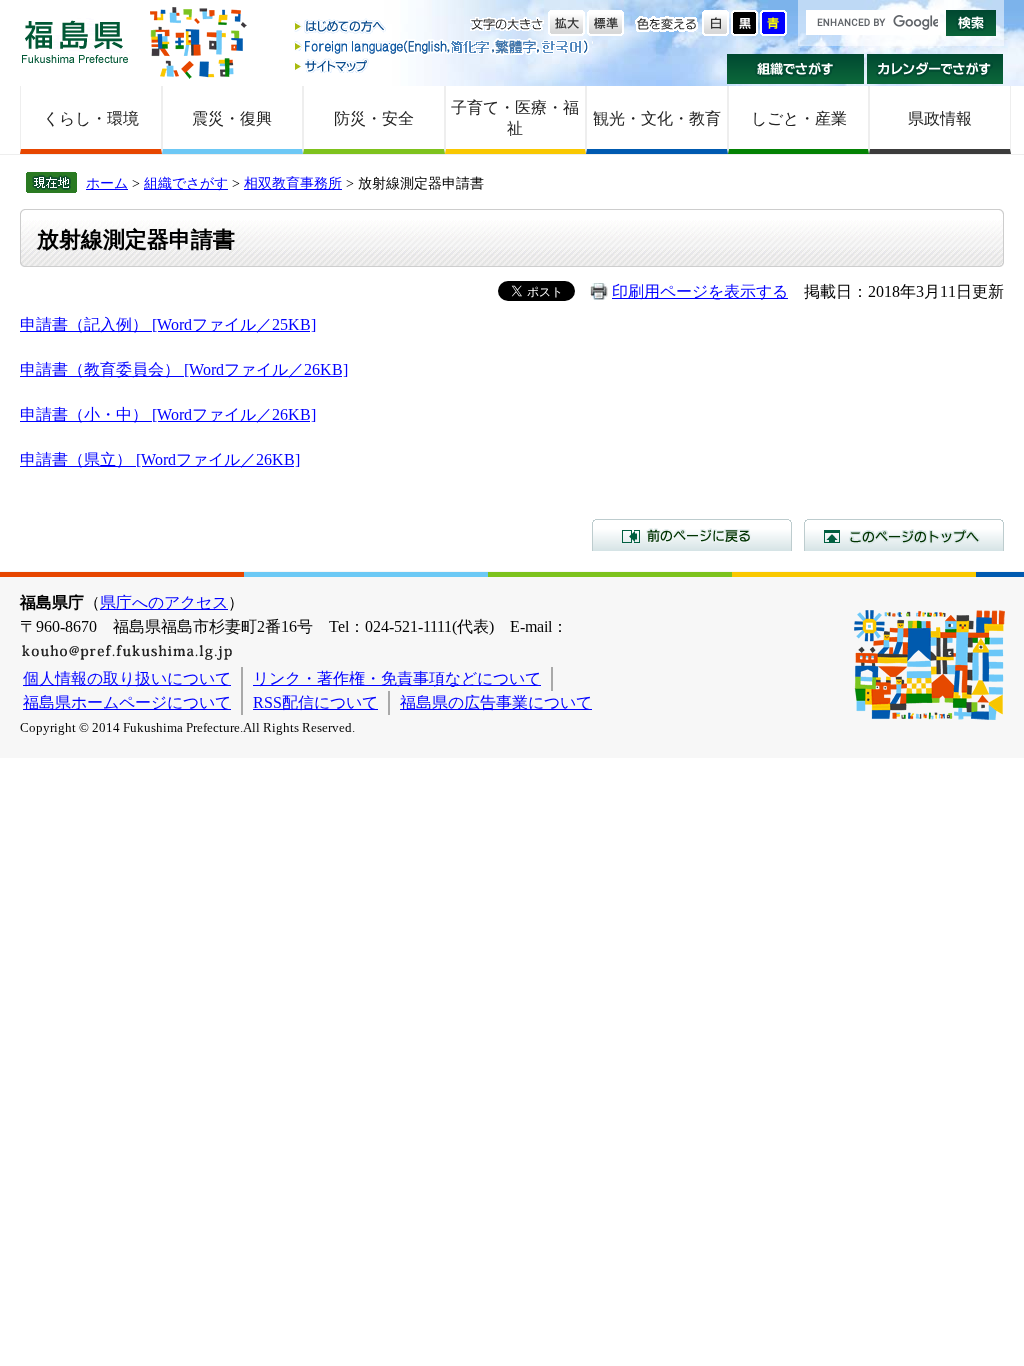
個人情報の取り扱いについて (127, 678)
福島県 (75, 41)
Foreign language (443, 46)
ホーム (107, 183)
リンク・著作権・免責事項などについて (397, 678)
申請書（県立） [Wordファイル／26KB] (160, 459)
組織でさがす (795, 69)
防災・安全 (374, 118)
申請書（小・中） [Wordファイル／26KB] (168, 414)
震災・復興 (232, 118)
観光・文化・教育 (657, 118)
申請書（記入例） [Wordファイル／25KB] (168, 324)
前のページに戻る (692, 535)
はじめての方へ (443, 27)
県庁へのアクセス (164, 602)
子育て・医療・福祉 (515, 118)
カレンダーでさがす (935, 69)
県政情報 (940, 118)
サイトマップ (443, 65)
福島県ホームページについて (127, 702)
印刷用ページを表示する (700, 291)
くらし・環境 (91, 118)
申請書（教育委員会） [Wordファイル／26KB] (184, 369)
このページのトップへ (904, 535)
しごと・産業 (799, 118)
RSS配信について (315, 702)
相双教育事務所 (293, 183)
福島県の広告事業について (496, 702)
